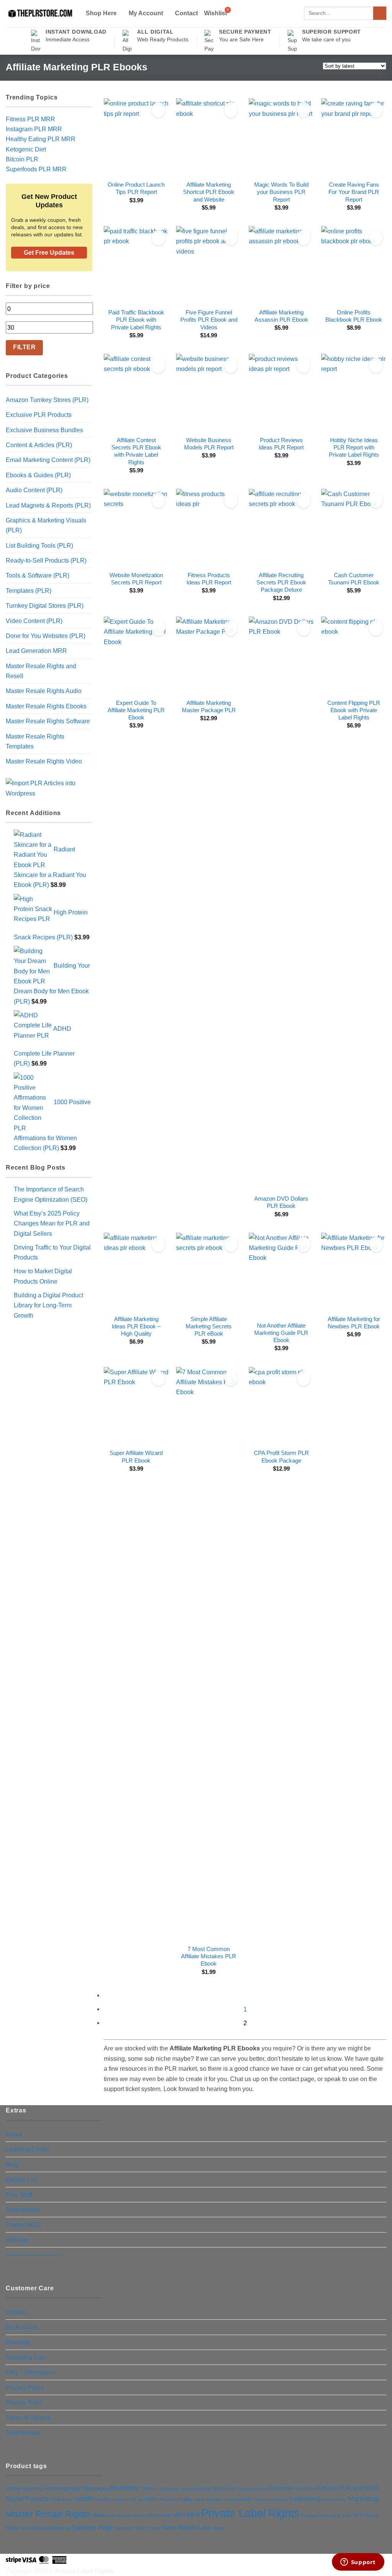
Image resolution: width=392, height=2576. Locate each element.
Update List (21, 2179)
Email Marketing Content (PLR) (48, 460)
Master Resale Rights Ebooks (46, 706)
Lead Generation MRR (36, 651)
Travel (154, 2528)
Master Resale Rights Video (44, 761)
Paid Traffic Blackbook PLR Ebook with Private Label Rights (136, 320)
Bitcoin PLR (22, 159)
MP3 (179, 2515)
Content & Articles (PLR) (39, 445)
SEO (358, 2516)
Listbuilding (305, 2499)
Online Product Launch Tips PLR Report (136, 188)
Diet (217, 2488)
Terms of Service (28, 2418)
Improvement (238, 2499)
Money (140, 2516)
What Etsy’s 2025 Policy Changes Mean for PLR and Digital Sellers (52, 1223)
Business (125, 2488)
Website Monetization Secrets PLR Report (136, 579)
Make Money (334, 2500)
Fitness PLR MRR (30, 119)
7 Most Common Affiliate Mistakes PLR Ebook (209, 1957)
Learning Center (28, 2149)
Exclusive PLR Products (39, 415)
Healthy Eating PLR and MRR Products (136, 2499)
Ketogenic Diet (26, 149)
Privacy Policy (25, 2387)
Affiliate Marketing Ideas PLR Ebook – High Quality (136, 1327)
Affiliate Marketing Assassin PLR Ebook (281, 316)
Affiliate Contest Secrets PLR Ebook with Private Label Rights (136, 451)
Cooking (187, 2489)
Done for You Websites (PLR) (46, 636)
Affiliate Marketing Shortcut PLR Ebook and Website (209, 192)
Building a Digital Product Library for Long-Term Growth (48, 1305)
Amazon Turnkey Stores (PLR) (47, 400)
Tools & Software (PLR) (38, 575)
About (14, 2134)
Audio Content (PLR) (34, 490)
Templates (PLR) (29, 591)
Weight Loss (194, 2527)
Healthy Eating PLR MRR (41, 139)
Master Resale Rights (48, 2514)
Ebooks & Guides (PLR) (38, 475)
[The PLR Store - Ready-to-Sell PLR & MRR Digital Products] (39, 14)
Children (149, 2489)
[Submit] (380, 13)
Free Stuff (19, 2195)
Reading (309, 2516)
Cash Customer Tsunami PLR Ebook (354, 579)
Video (169, 2528)
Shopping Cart (25, 2357)
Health (84, 2499)
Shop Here (101, 13)
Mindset (124, 2516)
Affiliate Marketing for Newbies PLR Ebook (354, 1323)
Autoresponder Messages (77, 2488)
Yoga (218, 2528)
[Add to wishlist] (158, 110)
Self (347, 2515)
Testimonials (23, 2210)
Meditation (104, 2516)
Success (123, 2528)
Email (229, 2489)
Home (200, 2500)
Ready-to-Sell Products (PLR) (46, 560)
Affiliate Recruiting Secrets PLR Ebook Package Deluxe (281, 583)
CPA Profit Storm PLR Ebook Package (281, 1457)
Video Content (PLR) (34, 621)
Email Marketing (252, 2489)
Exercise (281, 2488)
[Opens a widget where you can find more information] (358, 2563)
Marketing (363, 2499)
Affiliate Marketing (24, 2489)
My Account (146, 13)
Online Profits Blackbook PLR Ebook (354, 316)
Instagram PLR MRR (34, 129)
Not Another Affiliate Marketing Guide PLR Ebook (281, 1333)
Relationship (329, 2516)
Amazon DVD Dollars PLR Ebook (281, 1202)
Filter (24, 347)
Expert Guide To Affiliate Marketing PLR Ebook (136, 710)
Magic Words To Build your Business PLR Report (281, 192)
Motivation (160, 2515)
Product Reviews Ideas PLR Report (281, 444)
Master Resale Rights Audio (44, 691)
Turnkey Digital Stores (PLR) (45, 605)
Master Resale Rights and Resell (41, 671)
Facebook (305, 2489)
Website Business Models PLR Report (209, 444)
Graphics (61, 2499)
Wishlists (18, 2342)
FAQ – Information (30, 2372)
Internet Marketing (271, 2500)
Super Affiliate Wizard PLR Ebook (136, 1457)
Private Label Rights (250, 2513)
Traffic (140, 2528)
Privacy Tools (24, 2402)
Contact (186, 13)
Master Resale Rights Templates (35, 741)
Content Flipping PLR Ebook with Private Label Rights (354, 710)
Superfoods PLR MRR (36, 169)
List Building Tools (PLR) (39, 545)
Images (214, 2500)
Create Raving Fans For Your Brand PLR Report (354, 192)
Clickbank (169, 2489)
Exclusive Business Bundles (44, 430)
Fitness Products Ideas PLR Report (209, 579)
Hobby (185, 2499)
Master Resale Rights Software (48, 721)
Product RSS (24, 2225)
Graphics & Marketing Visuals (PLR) (46, 525)
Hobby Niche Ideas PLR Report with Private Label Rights (354, 448)
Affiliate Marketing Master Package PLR (209, 707)
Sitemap (17, 2240)
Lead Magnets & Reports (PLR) (48, 505)
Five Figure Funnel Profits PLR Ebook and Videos (209, 320)
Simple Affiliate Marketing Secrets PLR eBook (209, 1327)
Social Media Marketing (45, 2528)
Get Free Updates (49, 253)
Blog (12, 2164)
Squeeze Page (92, 2528)
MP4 (193, 2515)
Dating (203, 2489)
